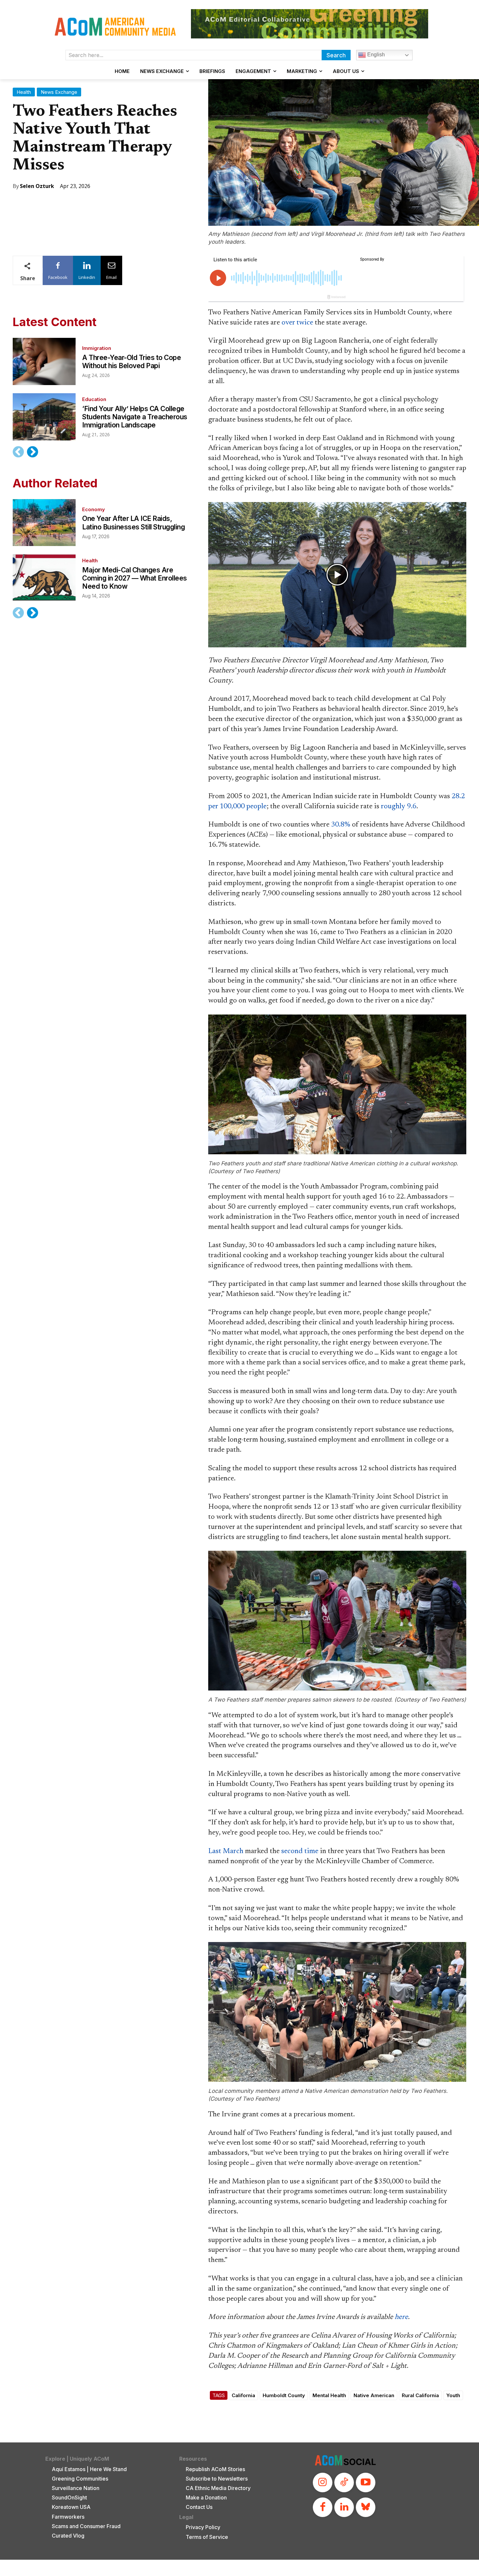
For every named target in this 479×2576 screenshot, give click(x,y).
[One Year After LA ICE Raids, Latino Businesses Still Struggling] (44, 523)
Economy (94, 509)
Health (24, 92)
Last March (226, 1851)
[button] (337, 575)
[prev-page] (18, 452)
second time (300, 1851)
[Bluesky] (366, 2507)
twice (305, 323)
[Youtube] (366, 2482)
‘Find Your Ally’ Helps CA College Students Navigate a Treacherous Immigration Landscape (135, 417)
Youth (453, 2395)
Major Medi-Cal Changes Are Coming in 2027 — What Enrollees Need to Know (135, 578)
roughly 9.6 (399, 807)
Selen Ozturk (37, 186)
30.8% (341, 825)
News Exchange (59, 92)
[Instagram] (323, 2482)
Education (94, 399)
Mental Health (329, 2395)
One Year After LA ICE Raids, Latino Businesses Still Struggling (133, 523)
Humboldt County (284, 2395)
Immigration (97, 348)
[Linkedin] (344, 2507)
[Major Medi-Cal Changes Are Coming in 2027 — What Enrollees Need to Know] (44, 578)
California (243, 2395)
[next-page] (32, 452)
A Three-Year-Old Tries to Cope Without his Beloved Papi (131, 362)
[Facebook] (323, 2507)
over (288, 323)
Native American (374, 2395)
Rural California (420, 2395)
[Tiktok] (344, 2482)
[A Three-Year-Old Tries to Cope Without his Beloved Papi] (44, 361)
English (375, 55)
